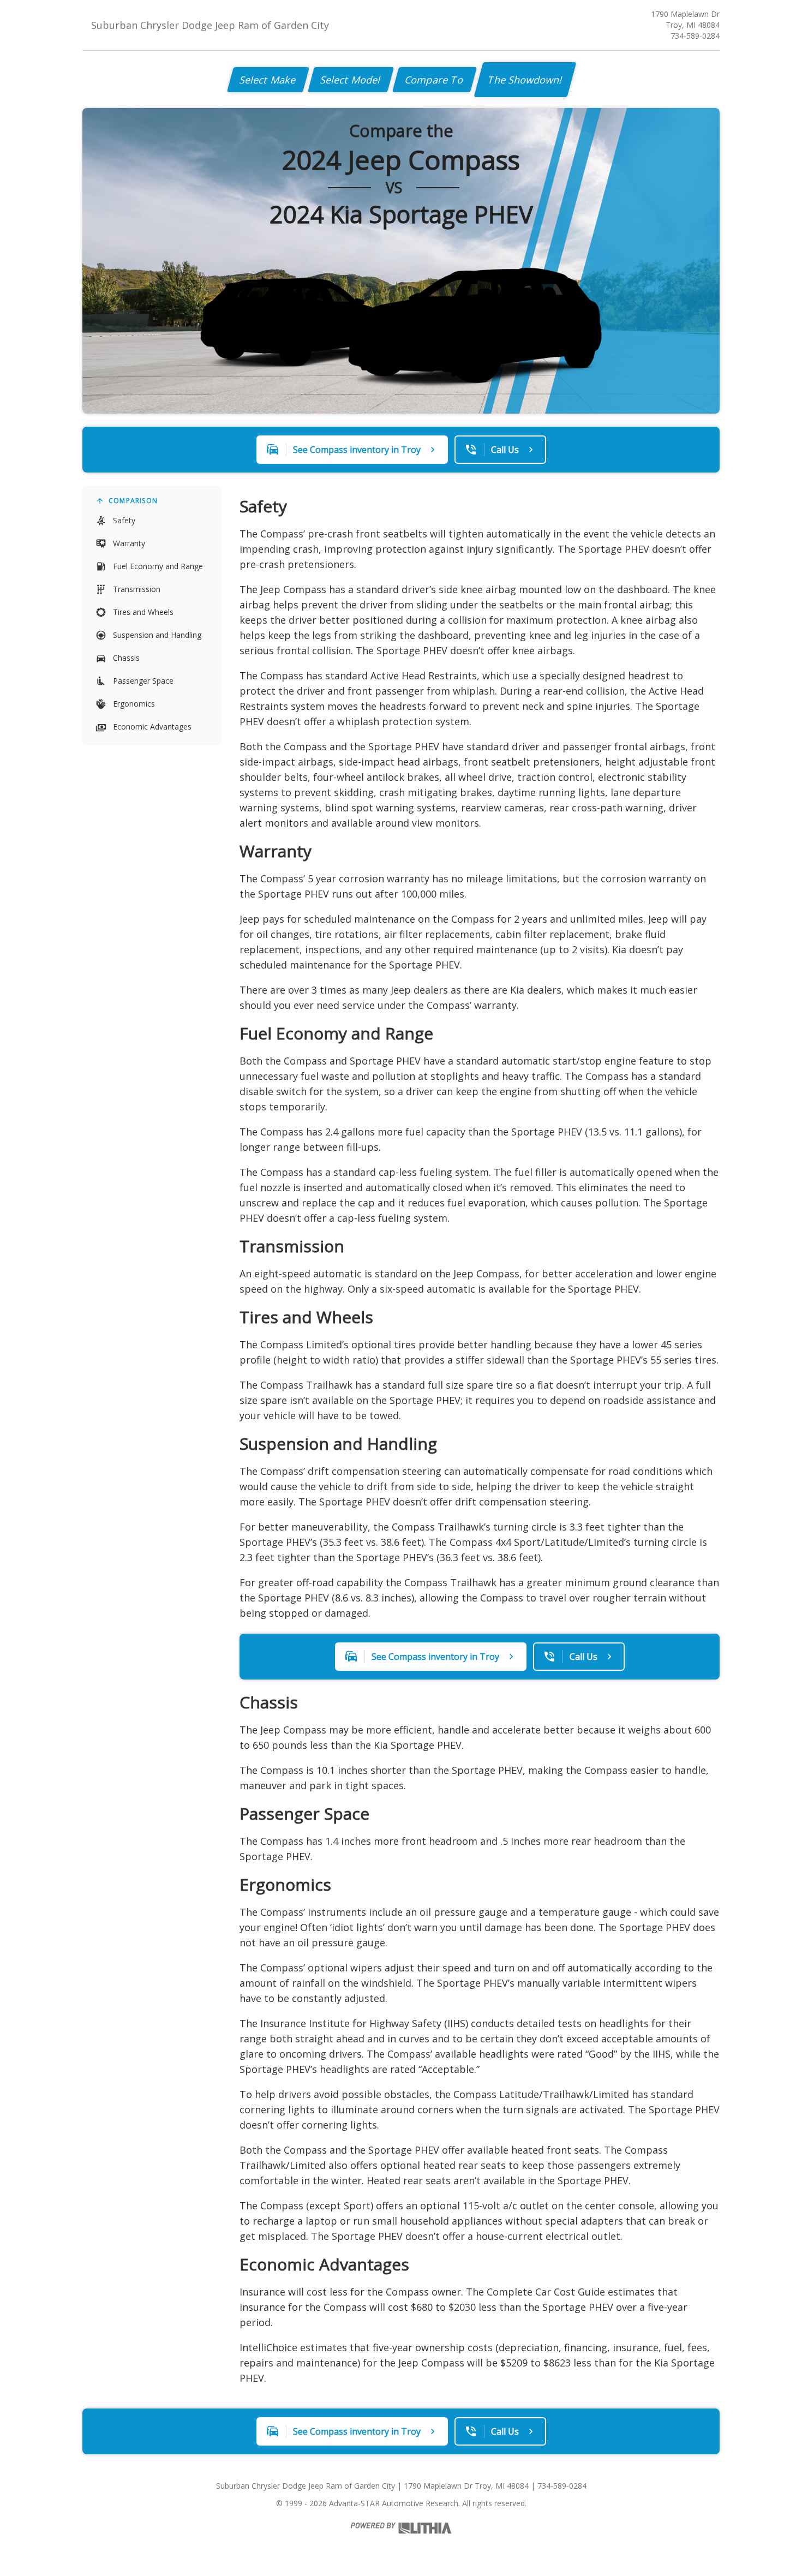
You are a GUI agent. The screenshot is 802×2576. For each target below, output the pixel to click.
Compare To (435, 80)
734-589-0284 (695, 36)
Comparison (133, 501)
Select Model (351, 80)
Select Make (268, 80)
